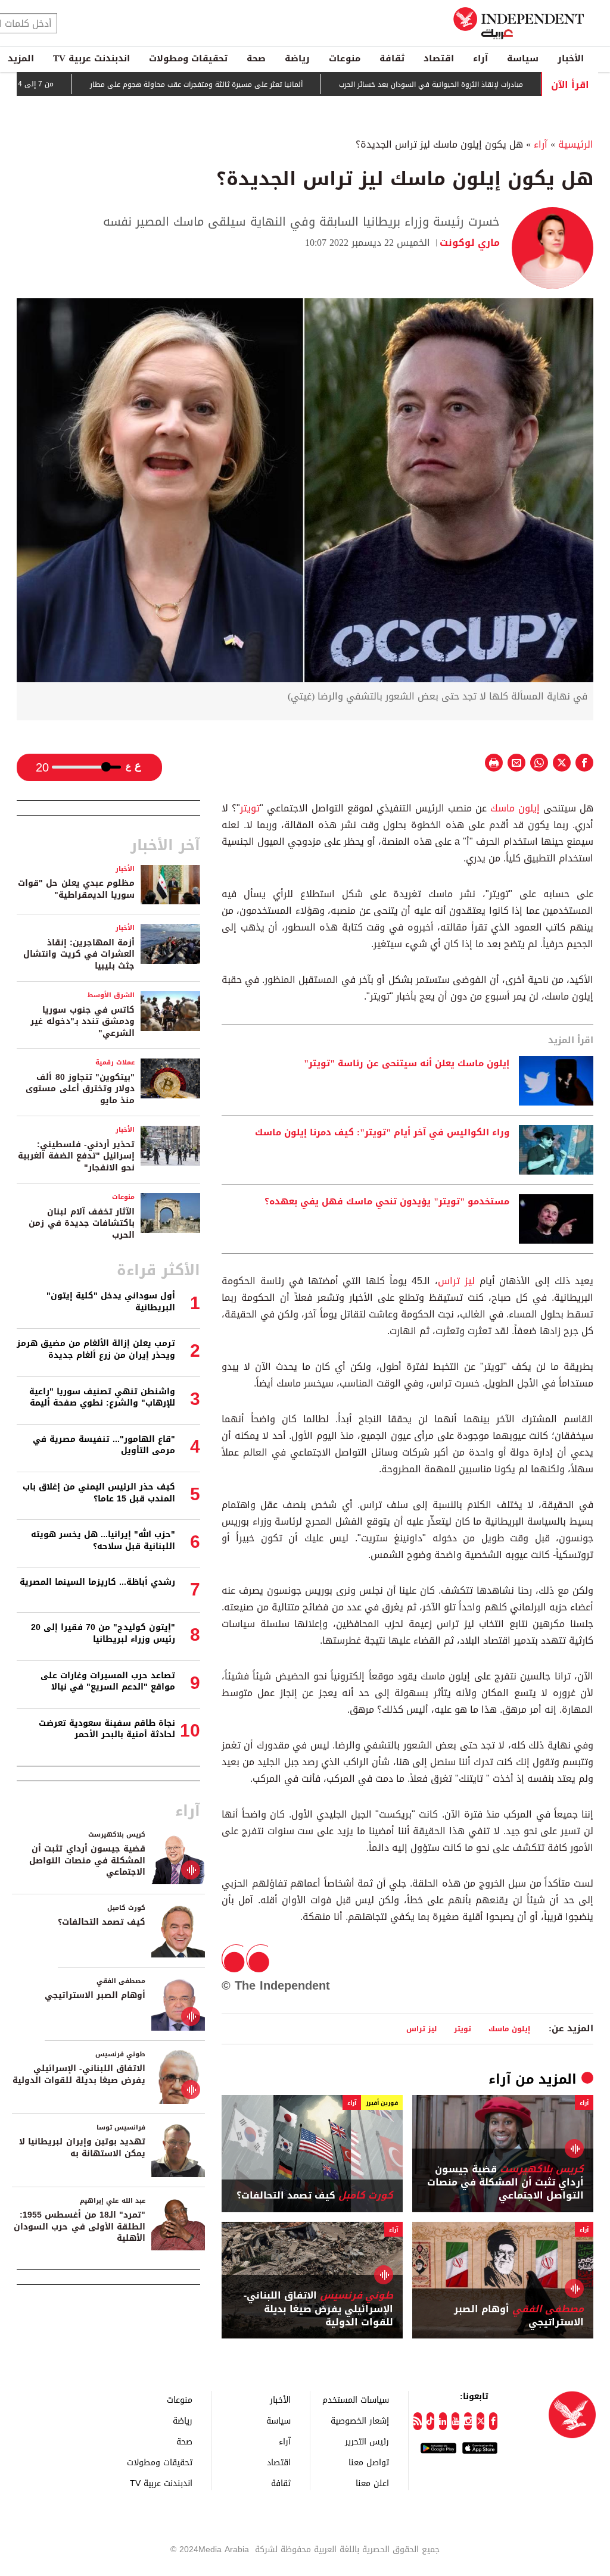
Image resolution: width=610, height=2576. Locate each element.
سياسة (523, 58)
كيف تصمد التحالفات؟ (315, 2196)
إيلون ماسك (515, 808)
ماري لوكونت (470, 243)
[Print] (494, 763)
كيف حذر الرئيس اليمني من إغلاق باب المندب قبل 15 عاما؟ (99, 1493)
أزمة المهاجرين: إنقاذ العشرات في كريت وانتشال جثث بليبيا (79, 954)
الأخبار (571, 58)
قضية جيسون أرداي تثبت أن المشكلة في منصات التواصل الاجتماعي (505, 2183)
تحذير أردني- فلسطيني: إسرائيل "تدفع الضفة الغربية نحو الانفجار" (76, 1156)
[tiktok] (430, 2421)
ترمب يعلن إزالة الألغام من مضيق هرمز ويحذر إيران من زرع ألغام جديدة (96, 1349)
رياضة (297, 58)
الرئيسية (576, 144)
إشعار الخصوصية (360, 2420)
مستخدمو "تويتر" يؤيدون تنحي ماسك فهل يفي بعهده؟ (387, 1202)
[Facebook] (493, 2421)
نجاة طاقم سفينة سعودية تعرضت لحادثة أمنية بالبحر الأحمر (107, 1729)
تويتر (250, 808)
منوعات (345, 58)
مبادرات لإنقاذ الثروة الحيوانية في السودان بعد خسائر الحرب (486, 85)
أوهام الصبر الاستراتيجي (519, 2316)
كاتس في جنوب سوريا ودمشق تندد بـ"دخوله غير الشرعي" (83, 1022)
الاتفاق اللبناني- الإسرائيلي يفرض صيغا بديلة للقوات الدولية (318, 2309)
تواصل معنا (369, 2462)
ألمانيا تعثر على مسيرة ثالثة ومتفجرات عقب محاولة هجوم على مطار (251, 85)
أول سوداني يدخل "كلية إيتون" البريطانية (111, 1302)
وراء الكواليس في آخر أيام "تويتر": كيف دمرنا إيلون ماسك (382, 1133)
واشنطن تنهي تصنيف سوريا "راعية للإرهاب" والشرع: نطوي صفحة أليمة (102, 1398)
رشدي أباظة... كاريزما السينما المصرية (97, 1582)
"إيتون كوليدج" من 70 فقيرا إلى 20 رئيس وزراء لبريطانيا (103, 1633)
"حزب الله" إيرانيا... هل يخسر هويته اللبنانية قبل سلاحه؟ (103, 1540)
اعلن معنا (372, 2483)
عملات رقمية (115, 1062)
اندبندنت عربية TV (91, 58)
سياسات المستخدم (356, 2399)
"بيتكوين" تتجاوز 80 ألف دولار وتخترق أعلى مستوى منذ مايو (80, 1089)
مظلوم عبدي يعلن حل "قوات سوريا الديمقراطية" (76, 889)
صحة (256, 58)
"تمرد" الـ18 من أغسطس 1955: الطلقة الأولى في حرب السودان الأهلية (80, 2227)
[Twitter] (480, 2421)
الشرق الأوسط (111, 995)
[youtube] (455, 2421)
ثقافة (392, 58)
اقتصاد (439, 58)
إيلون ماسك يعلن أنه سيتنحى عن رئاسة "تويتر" (407, 1064)
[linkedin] (443, 2421)
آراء (480, 58)
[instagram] (468, 2421)
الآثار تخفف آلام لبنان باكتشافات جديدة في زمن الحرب (82, 1223)
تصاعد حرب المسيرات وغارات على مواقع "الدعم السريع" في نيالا (108, 1682)
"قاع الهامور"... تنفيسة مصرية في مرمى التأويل (104, 1445)
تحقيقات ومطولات (188, 58)
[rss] (417, 2421)
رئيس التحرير (367, 2441)
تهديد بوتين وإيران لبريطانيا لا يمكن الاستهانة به (82, 2148)
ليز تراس (456, 1281)
